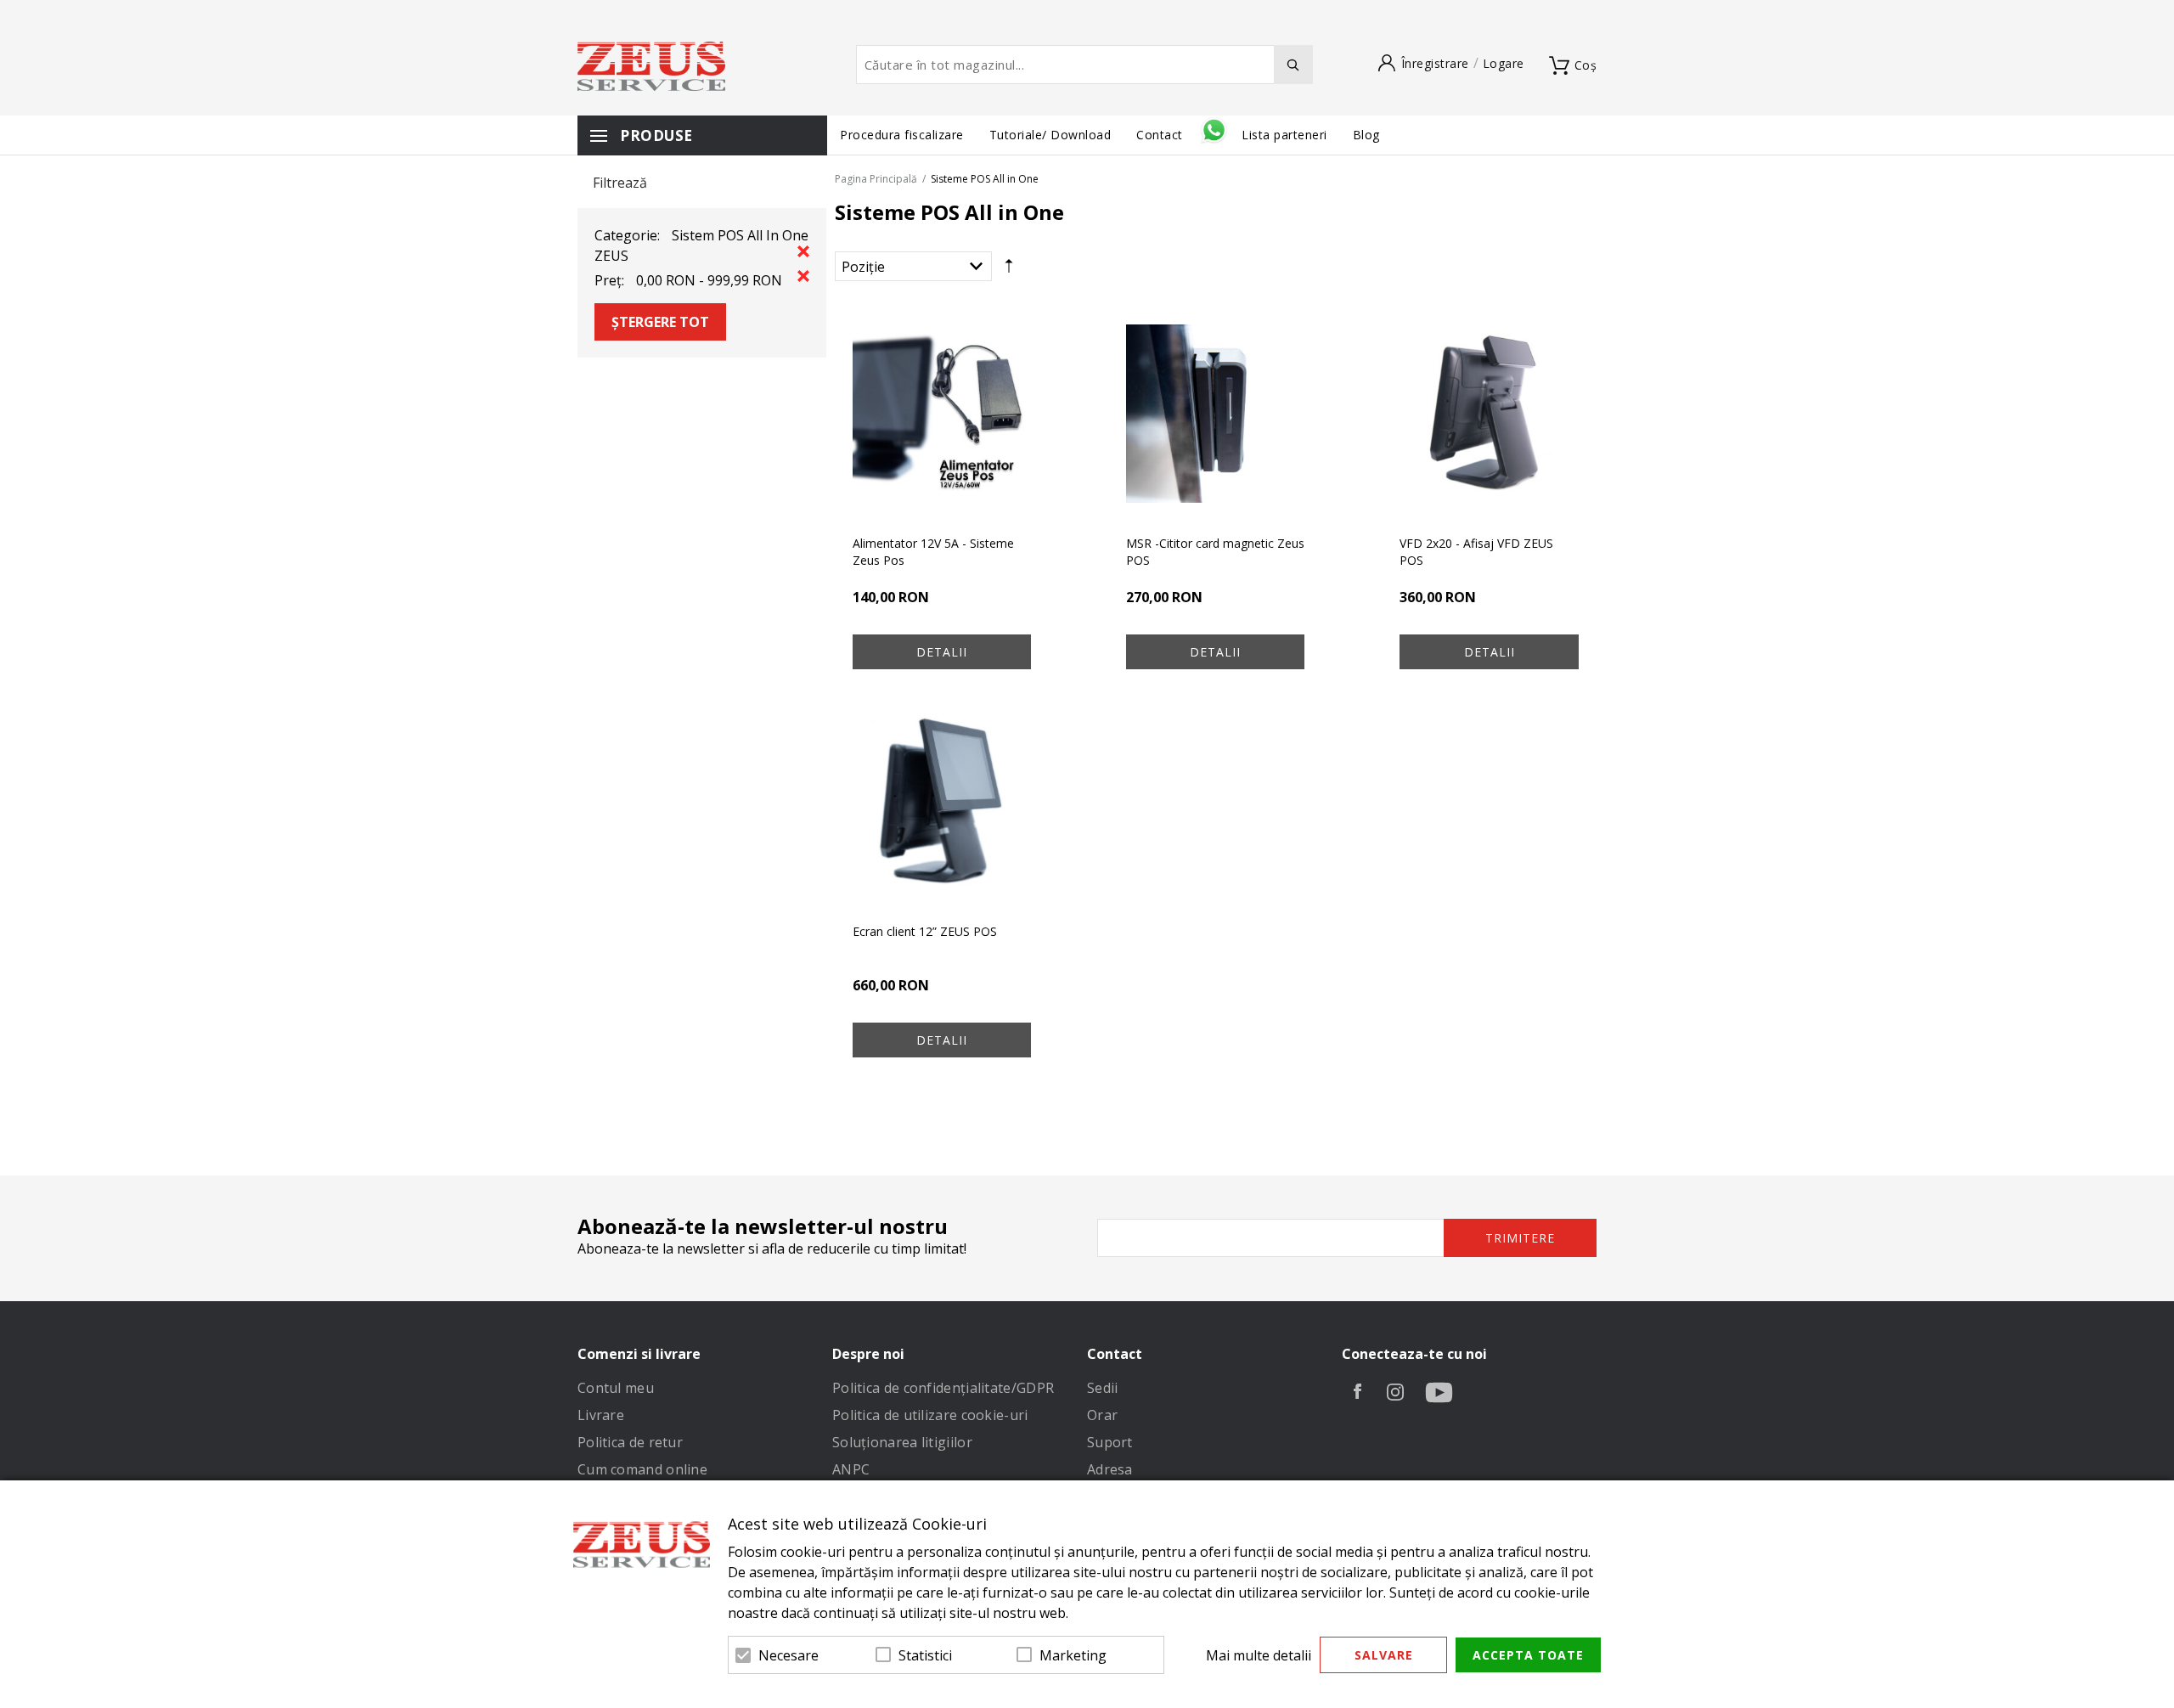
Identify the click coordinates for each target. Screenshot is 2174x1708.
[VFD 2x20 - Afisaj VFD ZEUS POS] (1489, 414)
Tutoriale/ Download (1050, 135)
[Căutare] (1293, 65)
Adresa (1110, 1469)
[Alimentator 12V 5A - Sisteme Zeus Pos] (942, 414)
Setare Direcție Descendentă (1009, 270)
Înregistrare (1435, 63)
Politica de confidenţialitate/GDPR (943, 1388)
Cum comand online (642, 1469)
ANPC (851, 1469)
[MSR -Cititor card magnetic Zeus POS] (1215, 414)
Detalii (942, 652)
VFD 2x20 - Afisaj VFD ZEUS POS (1476, 552)
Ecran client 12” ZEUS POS (925, 931)
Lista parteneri (1284, 135)
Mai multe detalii (1259, 1655)
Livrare (601, 1415)
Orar (1102, 1415)
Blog (1366, 135)
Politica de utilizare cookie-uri (930, 1415)
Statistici (925, 1655)
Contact (1161, 135)
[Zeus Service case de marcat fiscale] (651, 66)
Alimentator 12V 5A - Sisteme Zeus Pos (933, 552)
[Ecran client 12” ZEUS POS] (942, 801)
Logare (1504, 63)
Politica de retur (630, 1442)
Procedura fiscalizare (902, 135)
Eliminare (803, 251)
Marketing (1073, 1655)
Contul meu (616, 1388)
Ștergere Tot (660, 322)
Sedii (1103, 1388)
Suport (1110, 1442)
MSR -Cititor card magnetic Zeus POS (1215, 552)
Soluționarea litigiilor (902, 1442)
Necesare (788, 1655)
